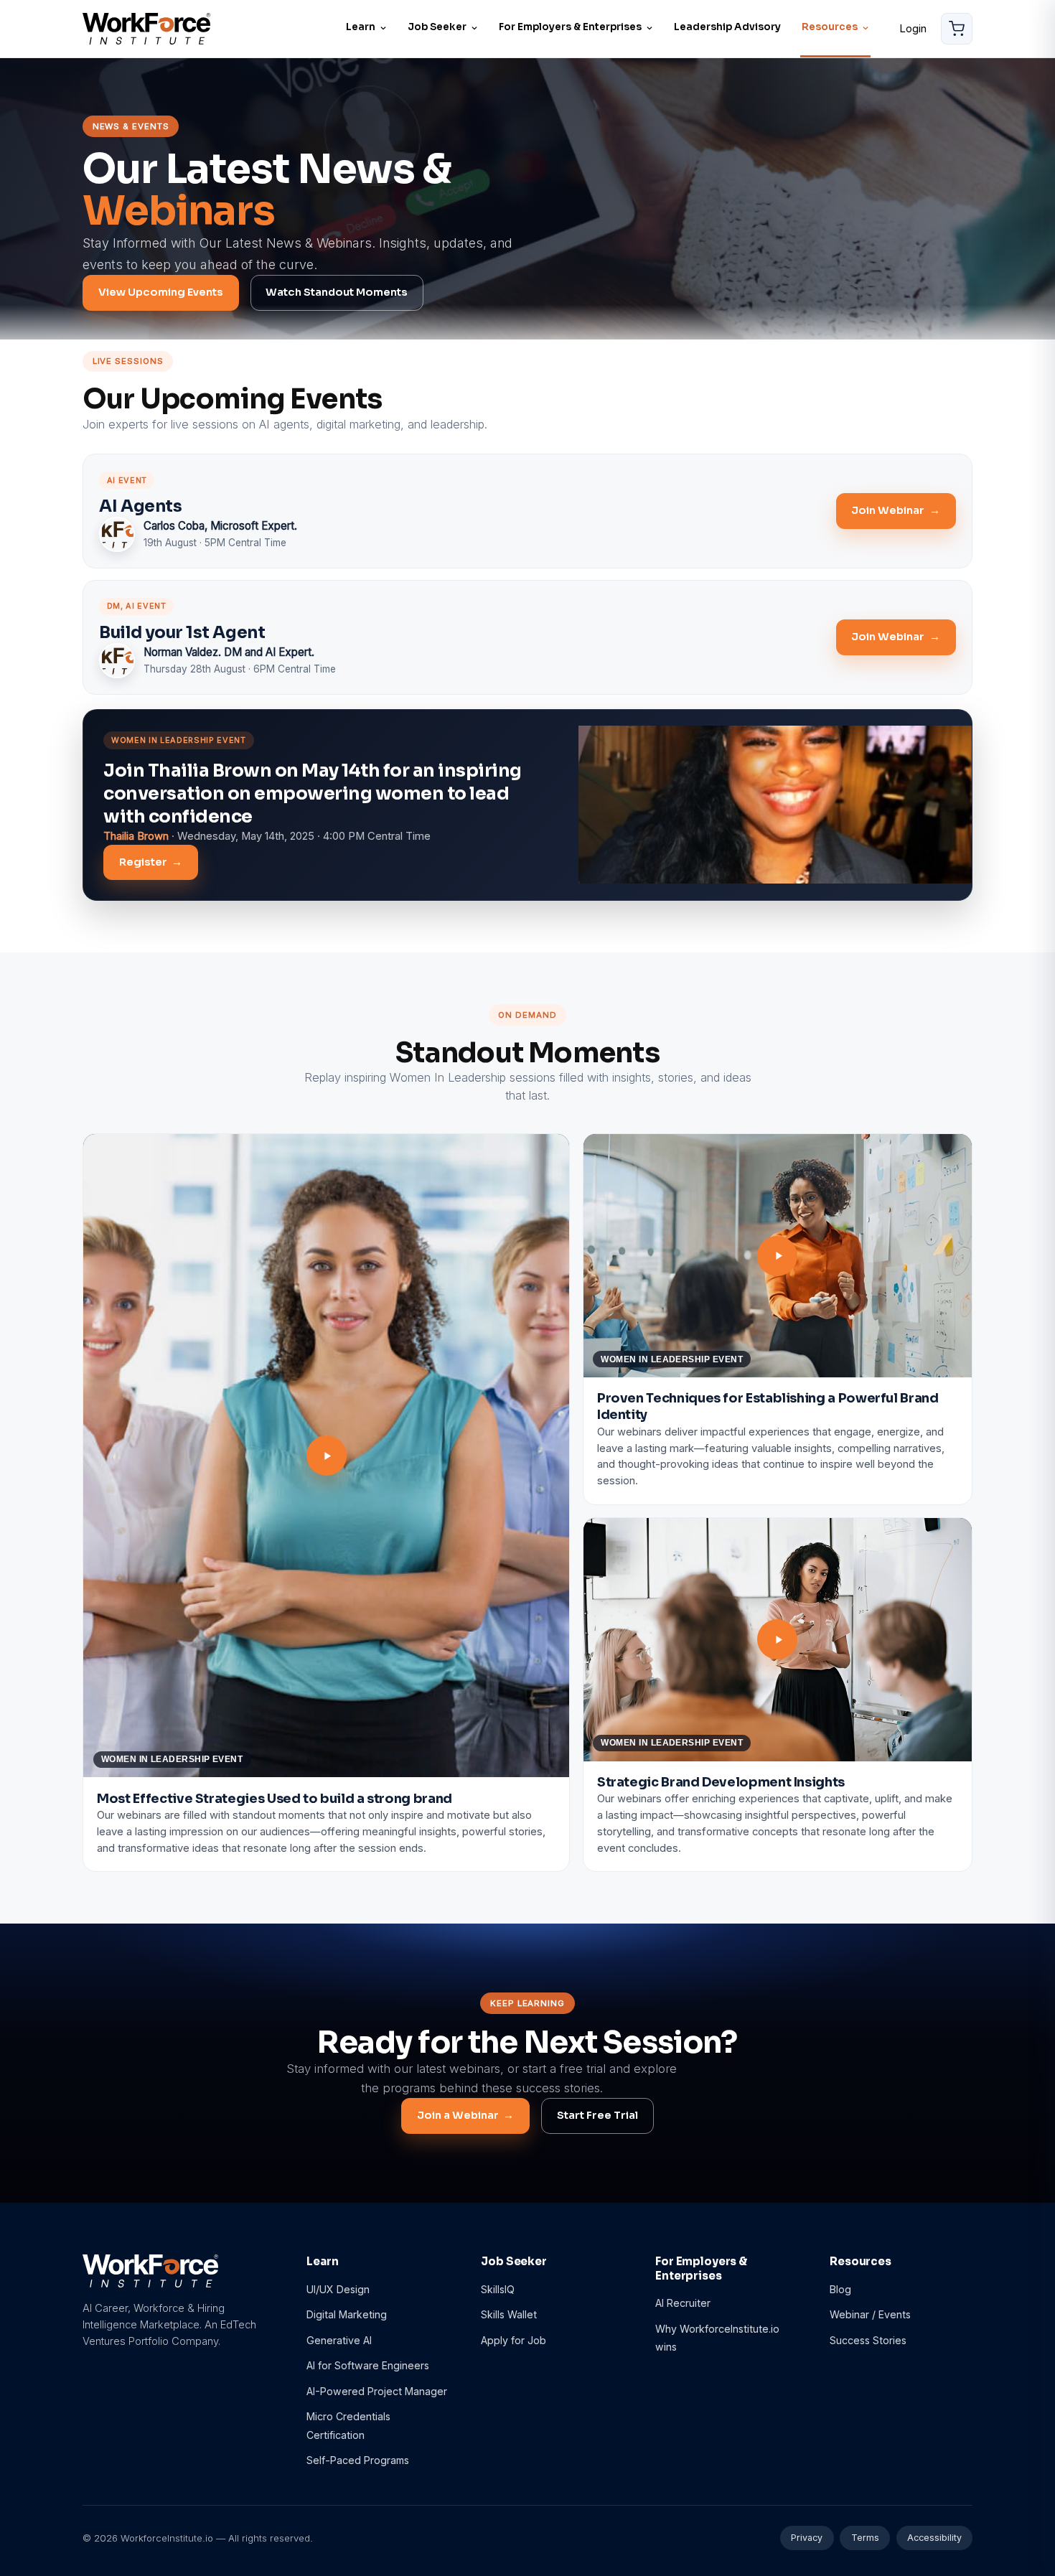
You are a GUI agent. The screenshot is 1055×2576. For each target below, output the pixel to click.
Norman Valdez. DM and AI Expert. (229, 652)
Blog (840, 2289)
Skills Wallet (509, 2314)
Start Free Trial (597, 2115)
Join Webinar (895, 510)
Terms (865, 2538)
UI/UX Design (338, 2289)
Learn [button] (361, 27)
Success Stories (868, 2340)
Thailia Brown (136, 836)
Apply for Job (514, 2340)
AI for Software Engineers (368, 2365)
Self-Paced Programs (358, 2460)
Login (913, 28)
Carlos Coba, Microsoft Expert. (220, 526)
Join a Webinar (465, 2115)
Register (151, 862)
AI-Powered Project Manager (377, 2391)
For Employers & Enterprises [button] (570, 27)
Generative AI (339, 2340)
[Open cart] (957, 29)
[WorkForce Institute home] (146, 28)
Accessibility (934, 2538)
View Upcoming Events (161, 292)
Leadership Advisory (727, 27)
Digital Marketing (347, 2314)
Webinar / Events (870, 2314)
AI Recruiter (683, 2303)
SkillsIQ (498, 2289)
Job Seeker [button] (437, 27)
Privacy (807, 2538)
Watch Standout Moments (337, 292)
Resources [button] (830, 27)
